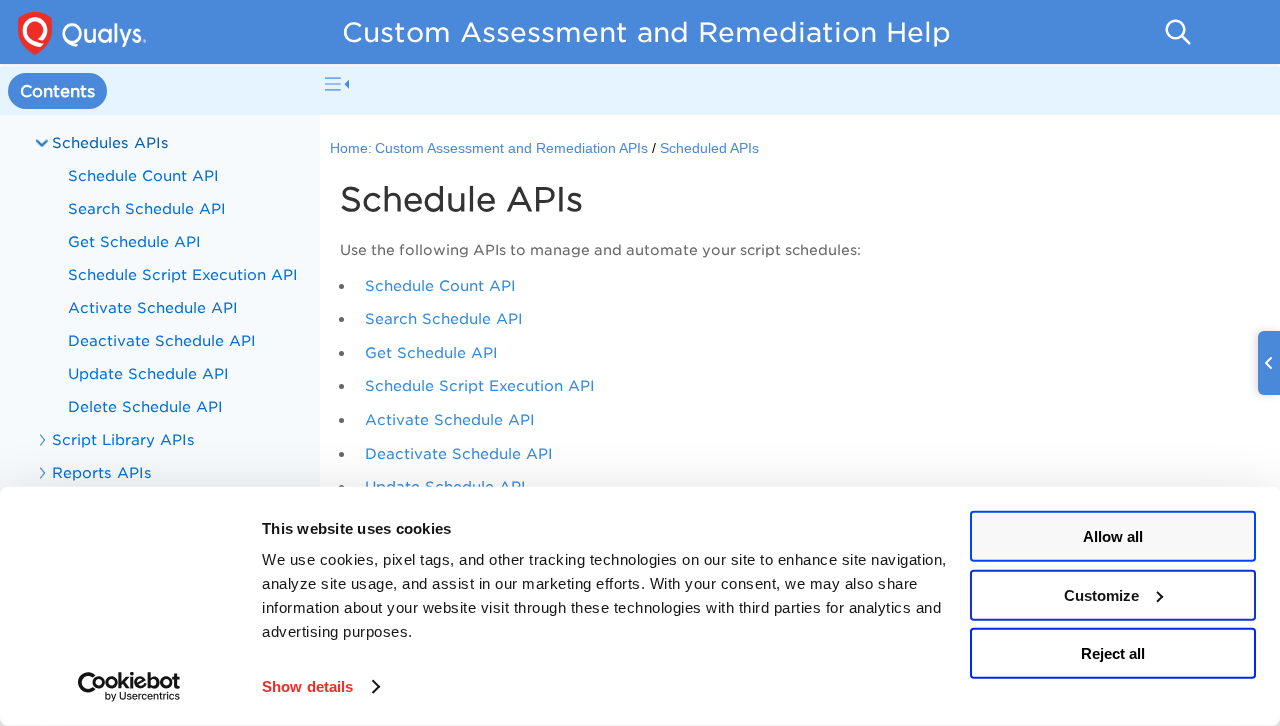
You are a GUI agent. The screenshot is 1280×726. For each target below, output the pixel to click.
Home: (351, 148)
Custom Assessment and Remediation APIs (511, 148)
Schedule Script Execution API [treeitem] (183, 274)
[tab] (57, 91)
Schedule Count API (440, 285)
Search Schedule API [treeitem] (147, 208)
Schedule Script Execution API (480, 385)
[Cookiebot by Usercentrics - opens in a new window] (129, 687)
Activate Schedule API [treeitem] (153, 307)
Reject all (1113, 653)
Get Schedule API (431, 352)
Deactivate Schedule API (459, 453)
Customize (1101, 594)
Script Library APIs (123, 439)
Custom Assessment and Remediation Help (646, 32)
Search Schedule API (444, 318)
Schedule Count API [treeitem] (143, 175)
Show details (307, 686)
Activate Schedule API (450, 419)
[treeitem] (160, 274)
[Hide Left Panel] (337, 84)
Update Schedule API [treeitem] (148, 373)
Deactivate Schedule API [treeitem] (162, 340)
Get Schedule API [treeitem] (134, 241)
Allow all (1113, 536)
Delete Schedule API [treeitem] (145, 406)
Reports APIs (102, 472)
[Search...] (1178, 32)
